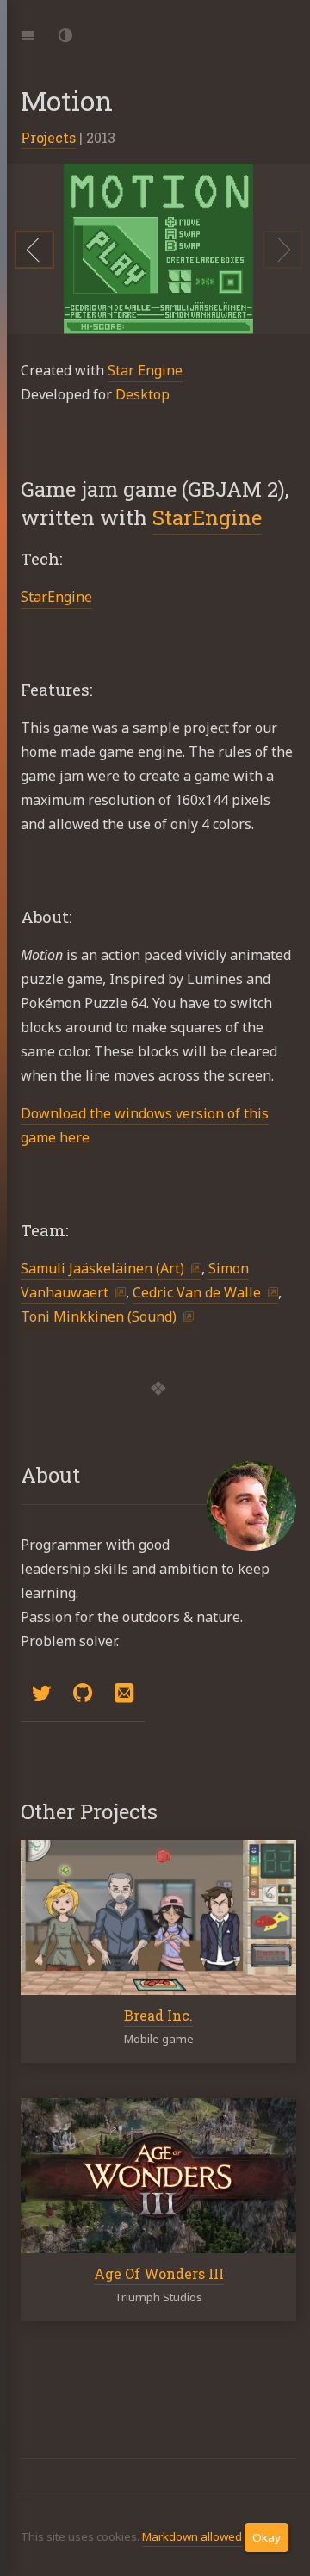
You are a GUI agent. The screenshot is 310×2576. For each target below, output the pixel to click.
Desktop (143, 394)
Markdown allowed (192, 2536)
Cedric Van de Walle (197, 1292)
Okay (267, 2537)
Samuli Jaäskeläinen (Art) (102, 1268)
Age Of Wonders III (159, 2273)
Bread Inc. (158, 2015)
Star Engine (145, 370)
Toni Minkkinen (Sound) (99, 1316)
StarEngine (207, 517)
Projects (48, 137)
